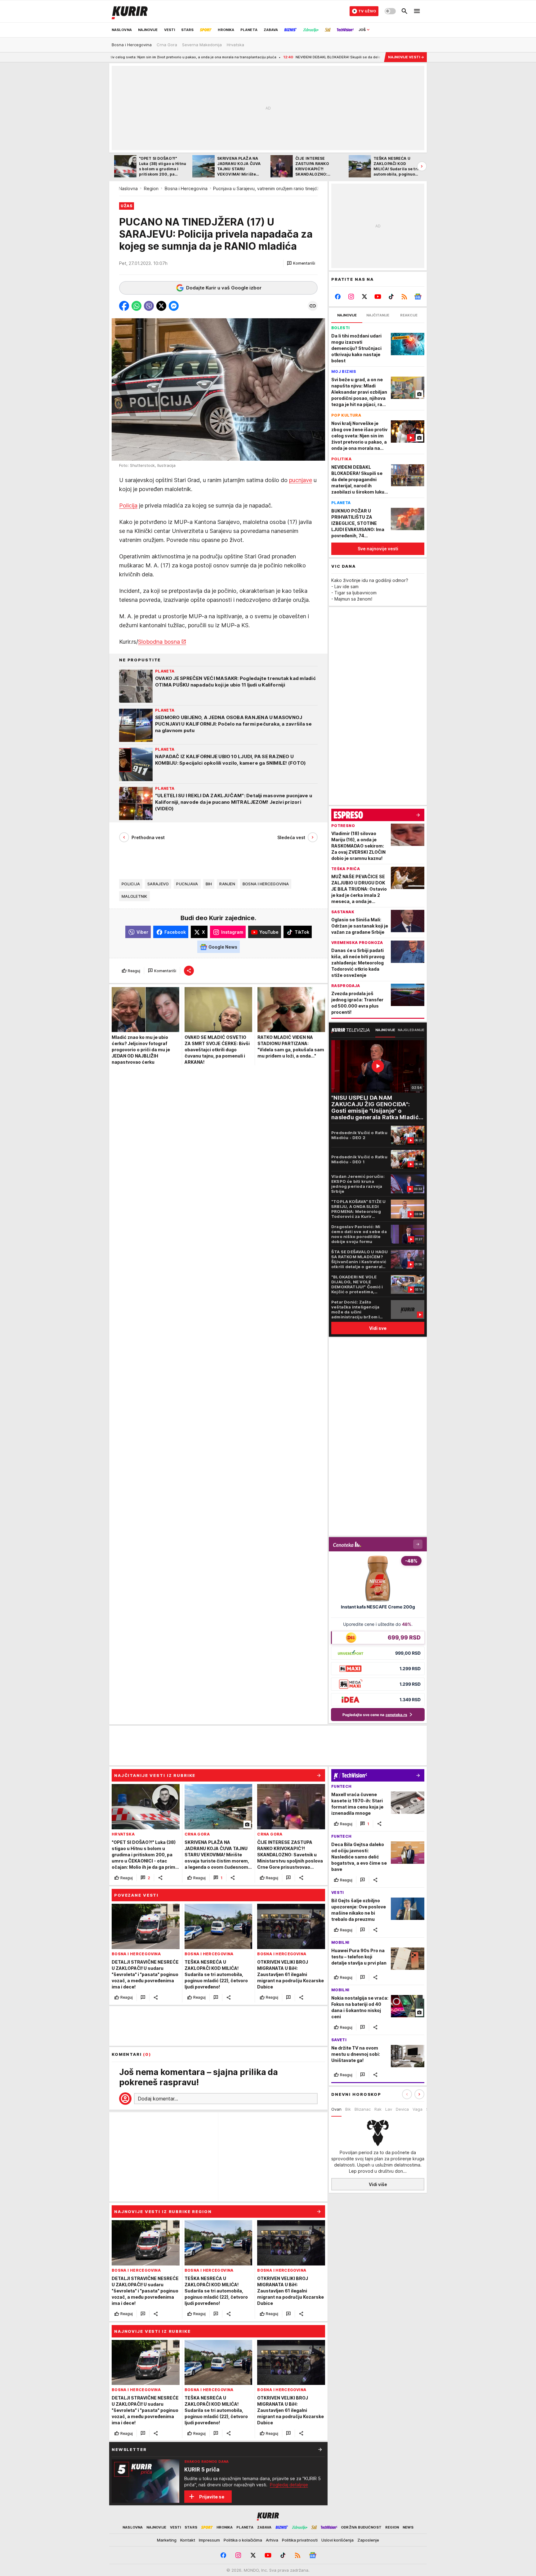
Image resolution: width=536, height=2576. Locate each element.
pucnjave (301, 480)
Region (151, 188)
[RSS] (404, 297)
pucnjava (187, 884)
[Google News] (418, 297)
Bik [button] (348, 2109)
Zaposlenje (368, 2540)
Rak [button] (378, 2109)
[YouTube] (378, 297)
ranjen (227, 884)
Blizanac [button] (363, 2109)
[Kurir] (130, 11)
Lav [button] (389, 2109)
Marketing (167, 2540)
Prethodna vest (148, 837)
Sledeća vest (291, 837)
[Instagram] (351, 297)
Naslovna (128, 188)
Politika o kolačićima (243, 2540)
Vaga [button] (418, 2109)
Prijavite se (212, 2497)
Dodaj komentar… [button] (158, 2099)
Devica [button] (402, 2109)
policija (131, 884)
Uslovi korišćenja (337, 2540)
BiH (209, 884)
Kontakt (188, 2540)
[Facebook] (338, 297)
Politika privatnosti (300, 2540)
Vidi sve (378, 1328)
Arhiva (272, 2540)
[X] (365, 297)
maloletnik (134, 897)
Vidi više (378, 2184)
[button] (301, 263)
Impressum (209, 2540)
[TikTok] (391, 297)
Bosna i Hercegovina (186, 188)
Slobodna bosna (159, 642)
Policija (128, 506)
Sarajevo (158, 884)
